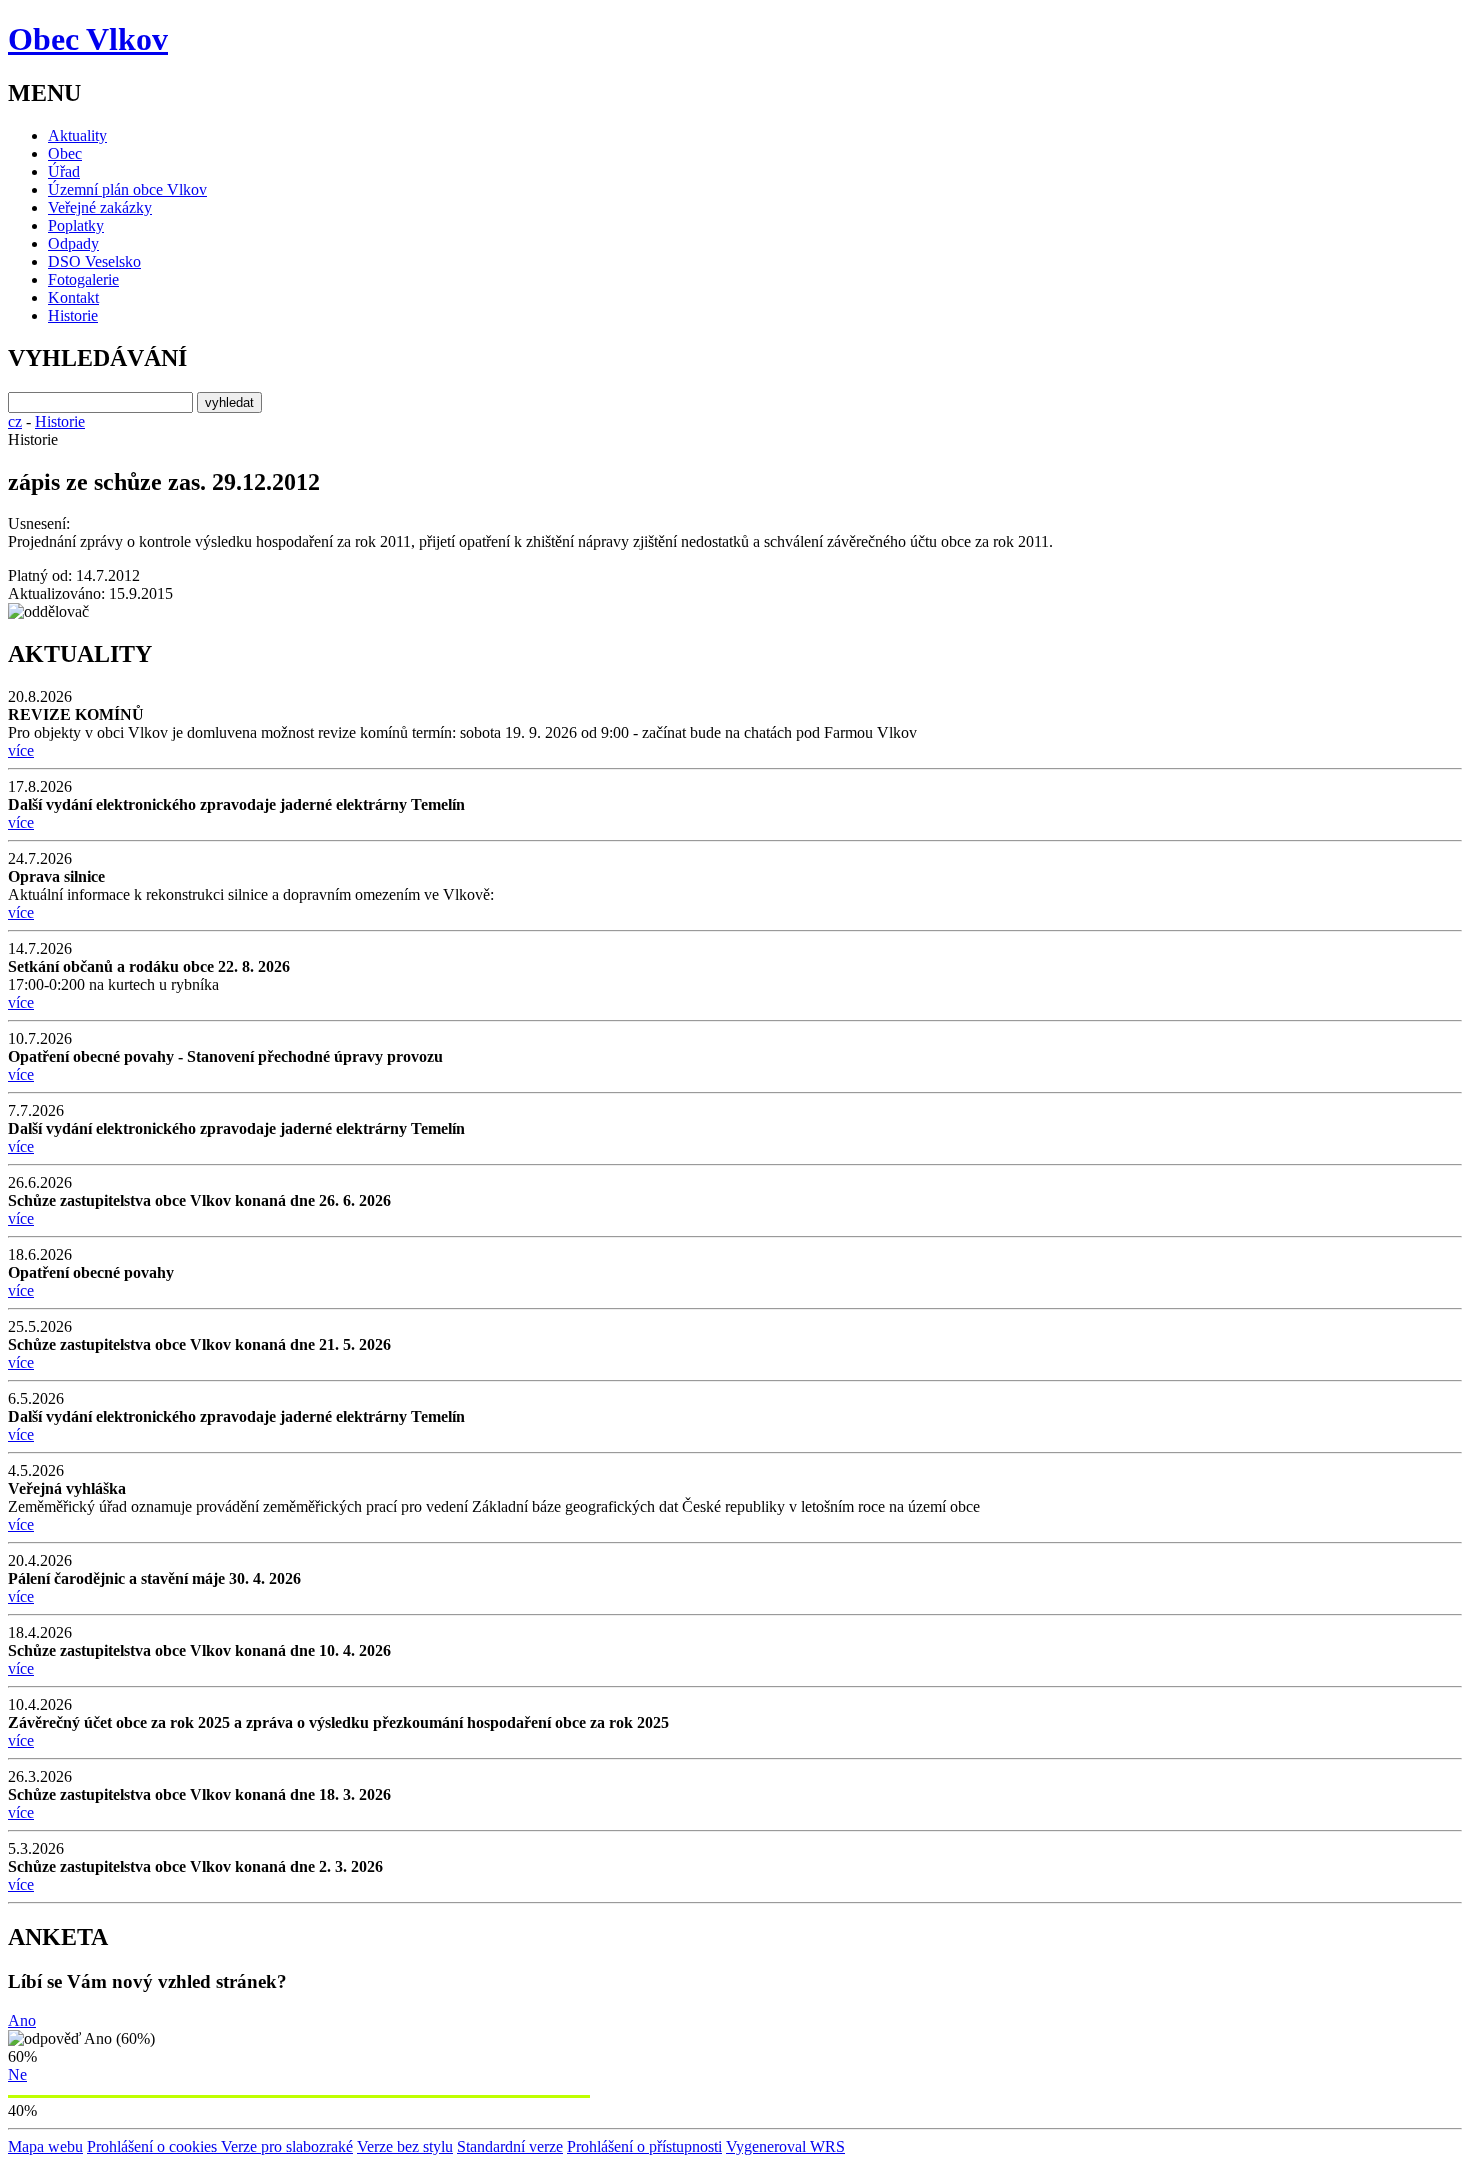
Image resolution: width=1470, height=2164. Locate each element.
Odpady (73, 243)
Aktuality (77, 135)
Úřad (64, 171)
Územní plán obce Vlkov (127, 189)
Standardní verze (510, 2146)
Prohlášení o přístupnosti (644, 2146)
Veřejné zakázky (100, 207)
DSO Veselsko (94, 261)
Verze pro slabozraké (287, 2146)
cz (15, 421)
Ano (22, 2020)
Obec (65, 153)
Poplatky (76, 225)
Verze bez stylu (405, 2146)
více (21, 750)
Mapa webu (45, 2146)
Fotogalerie (83, 279)
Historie (73, 315)
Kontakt (73, 297)
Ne (17, 2074)
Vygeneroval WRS (785, 2146)
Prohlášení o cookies (154, 2146)
